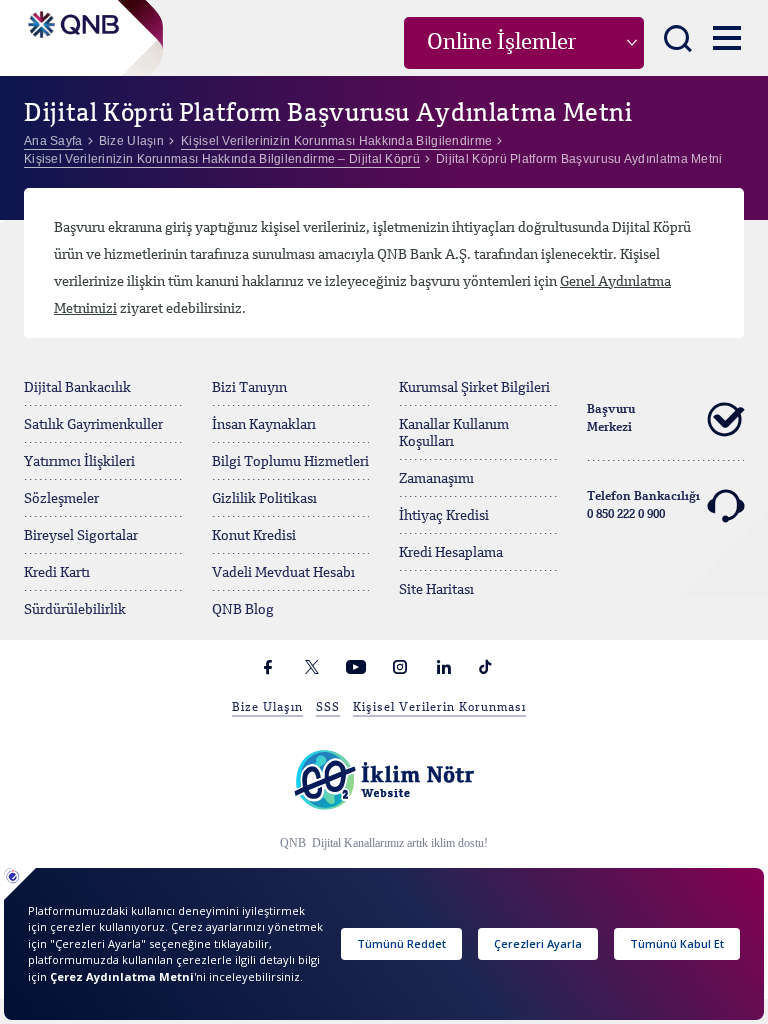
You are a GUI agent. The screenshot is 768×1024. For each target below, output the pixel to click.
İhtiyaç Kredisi (444, 516)
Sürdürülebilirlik (75, 610)
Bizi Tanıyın (249, 388)
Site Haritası (436, 590)
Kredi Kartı (57, 573)
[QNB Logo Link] (71, 19)
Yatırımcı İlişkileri (79, 462)
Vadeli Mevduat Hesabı (283, 573)
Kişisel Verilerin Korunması (439, 708)
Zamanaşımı (436, 479)
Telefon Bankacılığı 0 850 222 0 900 (643, 506)
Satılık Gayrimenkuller (93, 425)
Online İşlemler (501, 43)
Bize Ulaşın (267, 708)
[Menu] (727, 37)
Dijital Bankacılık (77, 388)
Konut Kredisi (254, 536)
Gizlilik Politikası (264, 499)
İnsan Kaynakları (264, 425)
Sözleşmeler (61, 499)
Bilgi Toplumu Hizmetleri (290, 462)
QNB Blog (243, 610)
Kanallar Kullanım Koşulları (454, 433)
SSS (328, 708)
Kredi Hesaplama (451, 553)
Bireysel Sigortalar (81, 536)
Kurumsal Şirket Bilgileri (474, 388)
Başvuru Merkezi (611, 419)
